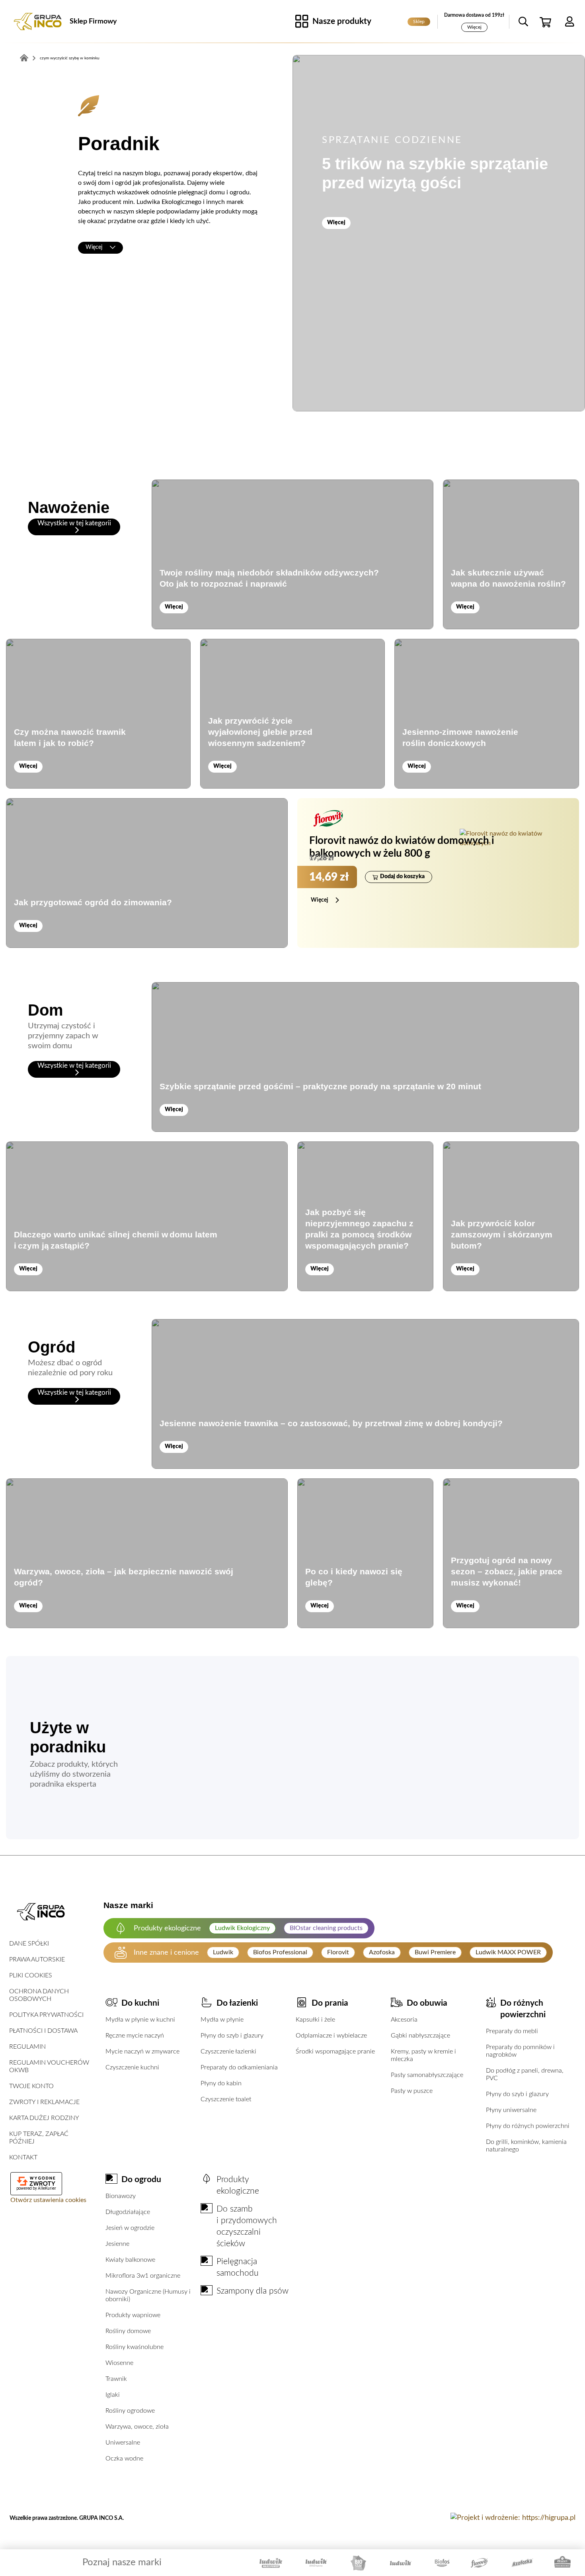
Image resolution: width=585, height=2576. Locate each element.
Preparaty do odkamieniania (239, 2067)
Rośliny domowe (128, 2331)
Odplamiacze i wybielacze (331, 2036)
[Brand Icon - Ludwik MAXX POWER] (271, 2563)
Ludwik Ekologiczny (242, 1928)
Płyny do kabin (221, 2083)
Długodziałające (128, 2212)
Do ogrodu (141, 2180)
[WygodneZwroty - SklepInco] (36, 2181)
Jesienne (117, 2244)
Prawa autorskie (37, 1959)
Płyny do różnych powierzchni (528, 2126)
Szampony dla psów (253, 2291)
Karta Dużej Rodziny (44, 2118)
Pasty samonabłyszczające (427, 2075)
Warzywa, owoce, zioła (137, 2427)
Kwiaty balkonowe (130, 2260)
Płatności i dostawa (43, 2031)
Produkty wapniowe (133, 2315)
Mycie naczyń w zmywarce (142, 2051)
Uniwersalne (123, 2443)
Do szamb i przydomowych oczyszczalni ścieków (247, 2226)
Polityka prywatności (46, 2015)
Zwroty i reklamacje (44, 2102)
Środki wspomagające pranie (335, 2051)
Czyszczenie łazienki (228, 2051)
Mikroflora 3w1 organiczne (143, 2276)
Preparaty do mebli (512, 2031)
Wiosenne (119, 2363)
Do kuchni (140, 2003)
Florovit (338, 1952)
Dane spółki (29, 1944)
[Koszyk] (546, 22)
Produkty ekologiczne (238, 2185)
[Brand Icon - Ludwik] (401, 2563)
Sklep (419, 22)
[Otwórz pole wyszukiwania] (523, 22)
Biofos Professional (280, 1952)
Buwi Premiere (435, 1952)
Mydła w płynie (222, 2020)
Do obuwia (427, 2003)
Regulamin (27, 2047)
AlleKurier (47, 2188)
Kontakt (23, 2157)
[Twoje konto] (569, 22)
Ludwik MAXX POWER (508, 1952)
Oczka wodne (124, 2459)
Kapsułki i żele (315, 2020)
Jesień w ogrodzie (130, 2228)
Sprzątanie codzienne (392, 140)
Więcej (474, 27)
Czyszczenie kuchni (132, 2067)
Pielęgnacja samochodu (238, 2267)
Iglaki (113, 2395)
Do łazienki (237, 2003)
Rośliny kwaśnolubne (135, 2347)
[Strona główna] (38, 22)
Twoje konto (31, 2086)
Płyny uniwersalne (511, 2110)
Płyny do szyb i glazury (232, 2036)
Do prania (330, 2003)
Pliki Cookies (31, 1975)
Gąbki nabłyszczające (420, 2036)
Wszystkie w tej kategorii (74, 523)
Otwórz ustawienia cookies (48, 2200)
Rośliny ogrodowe (130, 2411)
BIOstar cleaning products (326, 1928)
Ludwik (223, 1952)
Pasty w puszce (412, 2091)
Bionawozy (121, 2196)
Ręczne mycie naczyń (135, 2036)
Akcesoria (404, 2020)
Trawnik (116, 2379)
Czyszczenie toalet (226, 2099)
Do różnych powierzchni (523, 2009)
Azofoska (382, 1952)
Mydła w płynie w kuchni (140, 2020)
